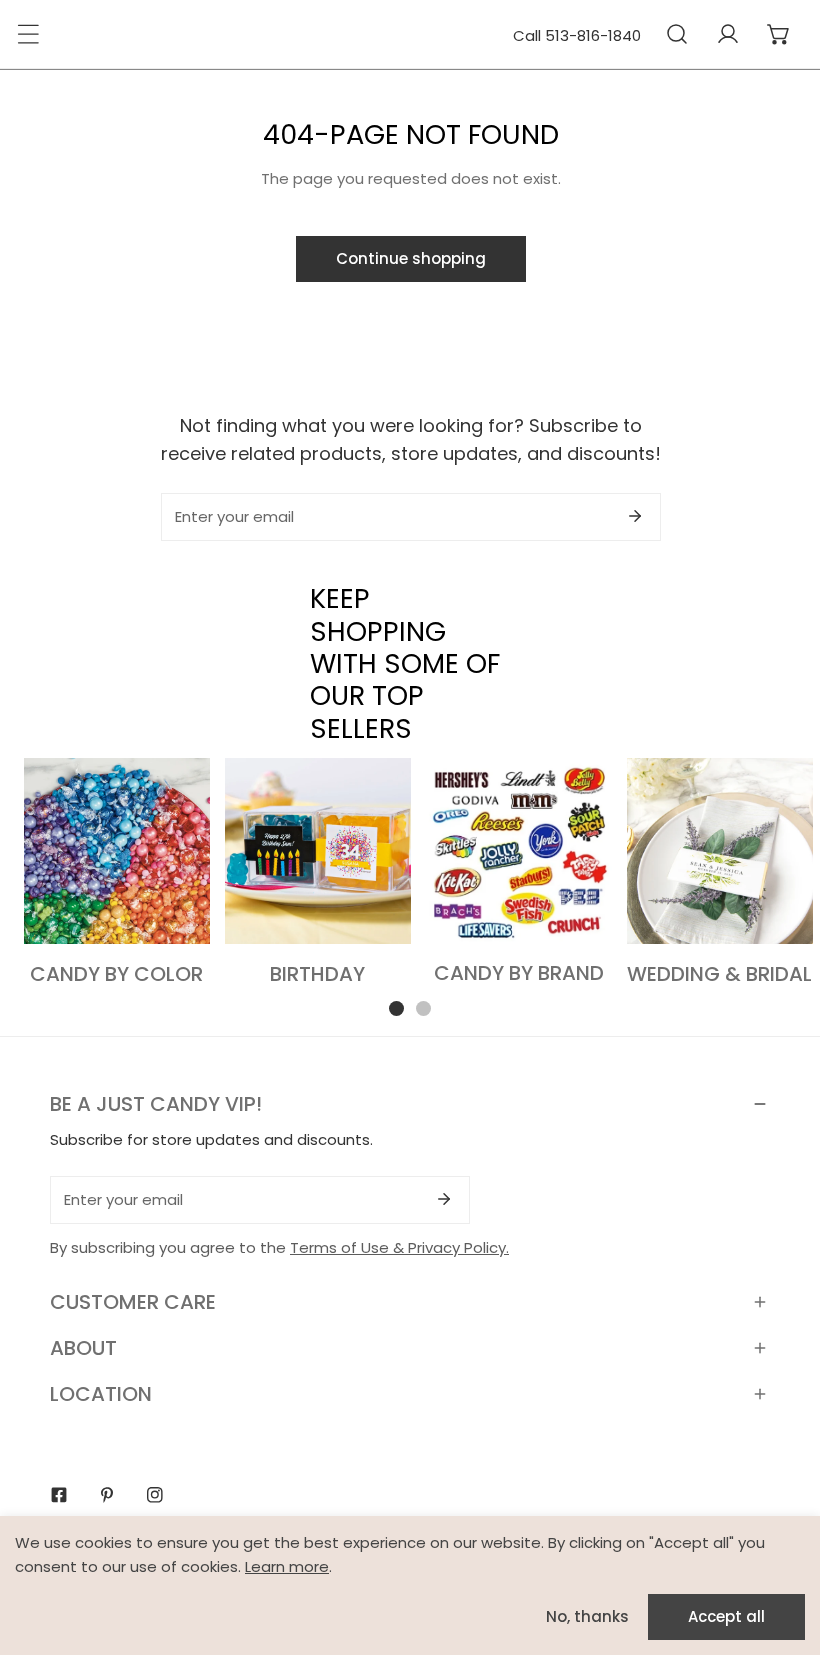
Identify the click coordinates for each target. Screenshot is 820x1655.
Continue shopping (411, 258)
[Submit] (635, 516)
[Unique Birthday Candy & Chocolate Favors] (318, 851)
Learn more (287, 1566)
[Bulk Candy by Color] (117, 851)
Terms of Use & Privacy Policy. (399, 1247)
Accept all (726, 1616)
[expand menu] (28, 34)
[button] (778, 34)
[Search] (676, 34)
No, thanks (587, 1616)
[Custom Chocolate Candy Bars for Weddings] (720, 851)
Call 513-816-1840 (577, 35)
